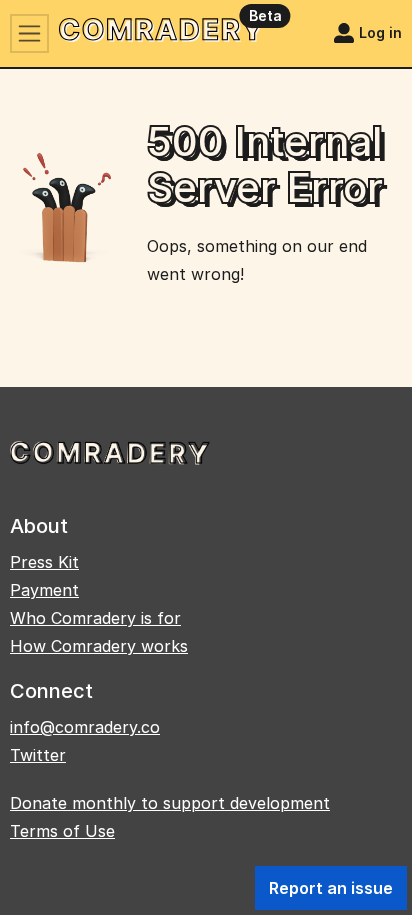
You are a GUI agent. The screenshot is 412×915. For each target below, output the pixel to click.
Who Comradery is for (95, 618)
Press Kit (44, 562)
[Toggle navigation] (29, 33)
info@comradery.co (85, 727)
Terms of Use (62, 831)
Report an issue (331, 888)
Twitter (38, 755)
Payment (44, 590)
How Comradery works (99, 646)
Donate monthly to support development (170, 803)
